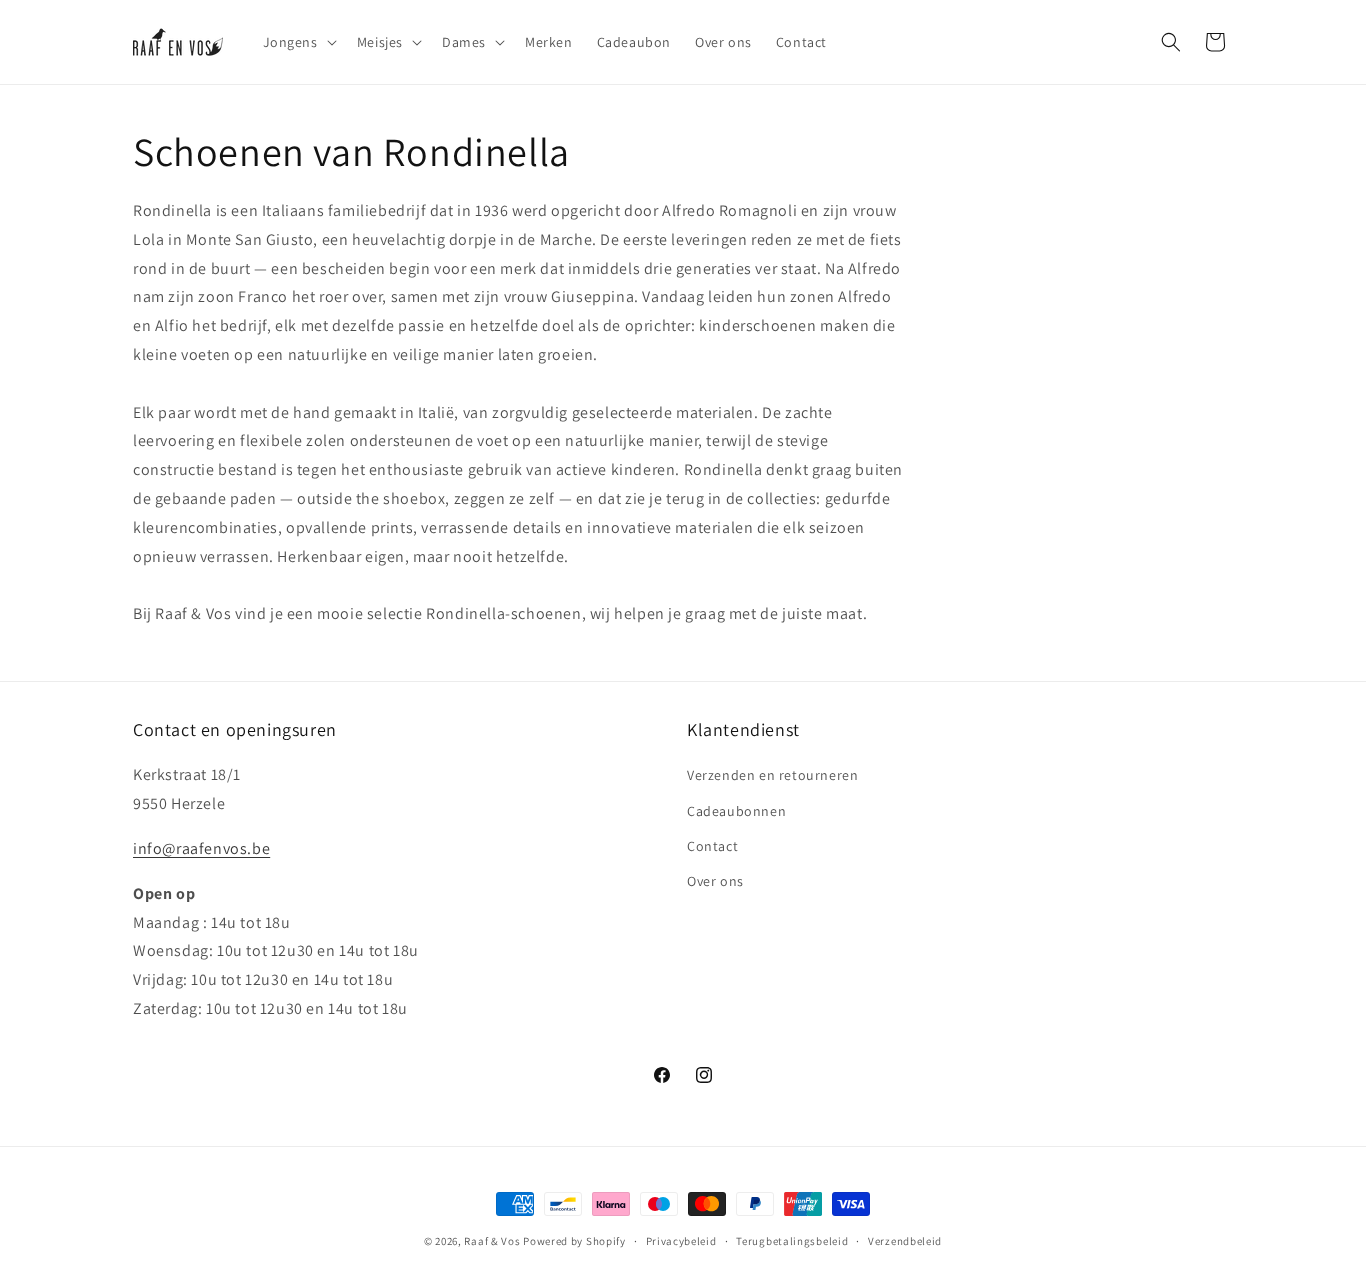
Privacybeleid (681, 1241)
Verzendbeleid (905, 1241)
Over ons (715, 881)
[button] (298, 42)
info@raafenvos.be (201, 848)
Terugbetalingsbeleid (792, 1241)
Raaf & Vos (492, 1241)
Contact (712, 846)
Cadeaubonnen (736, 811)
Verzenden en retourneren (772, 775)
